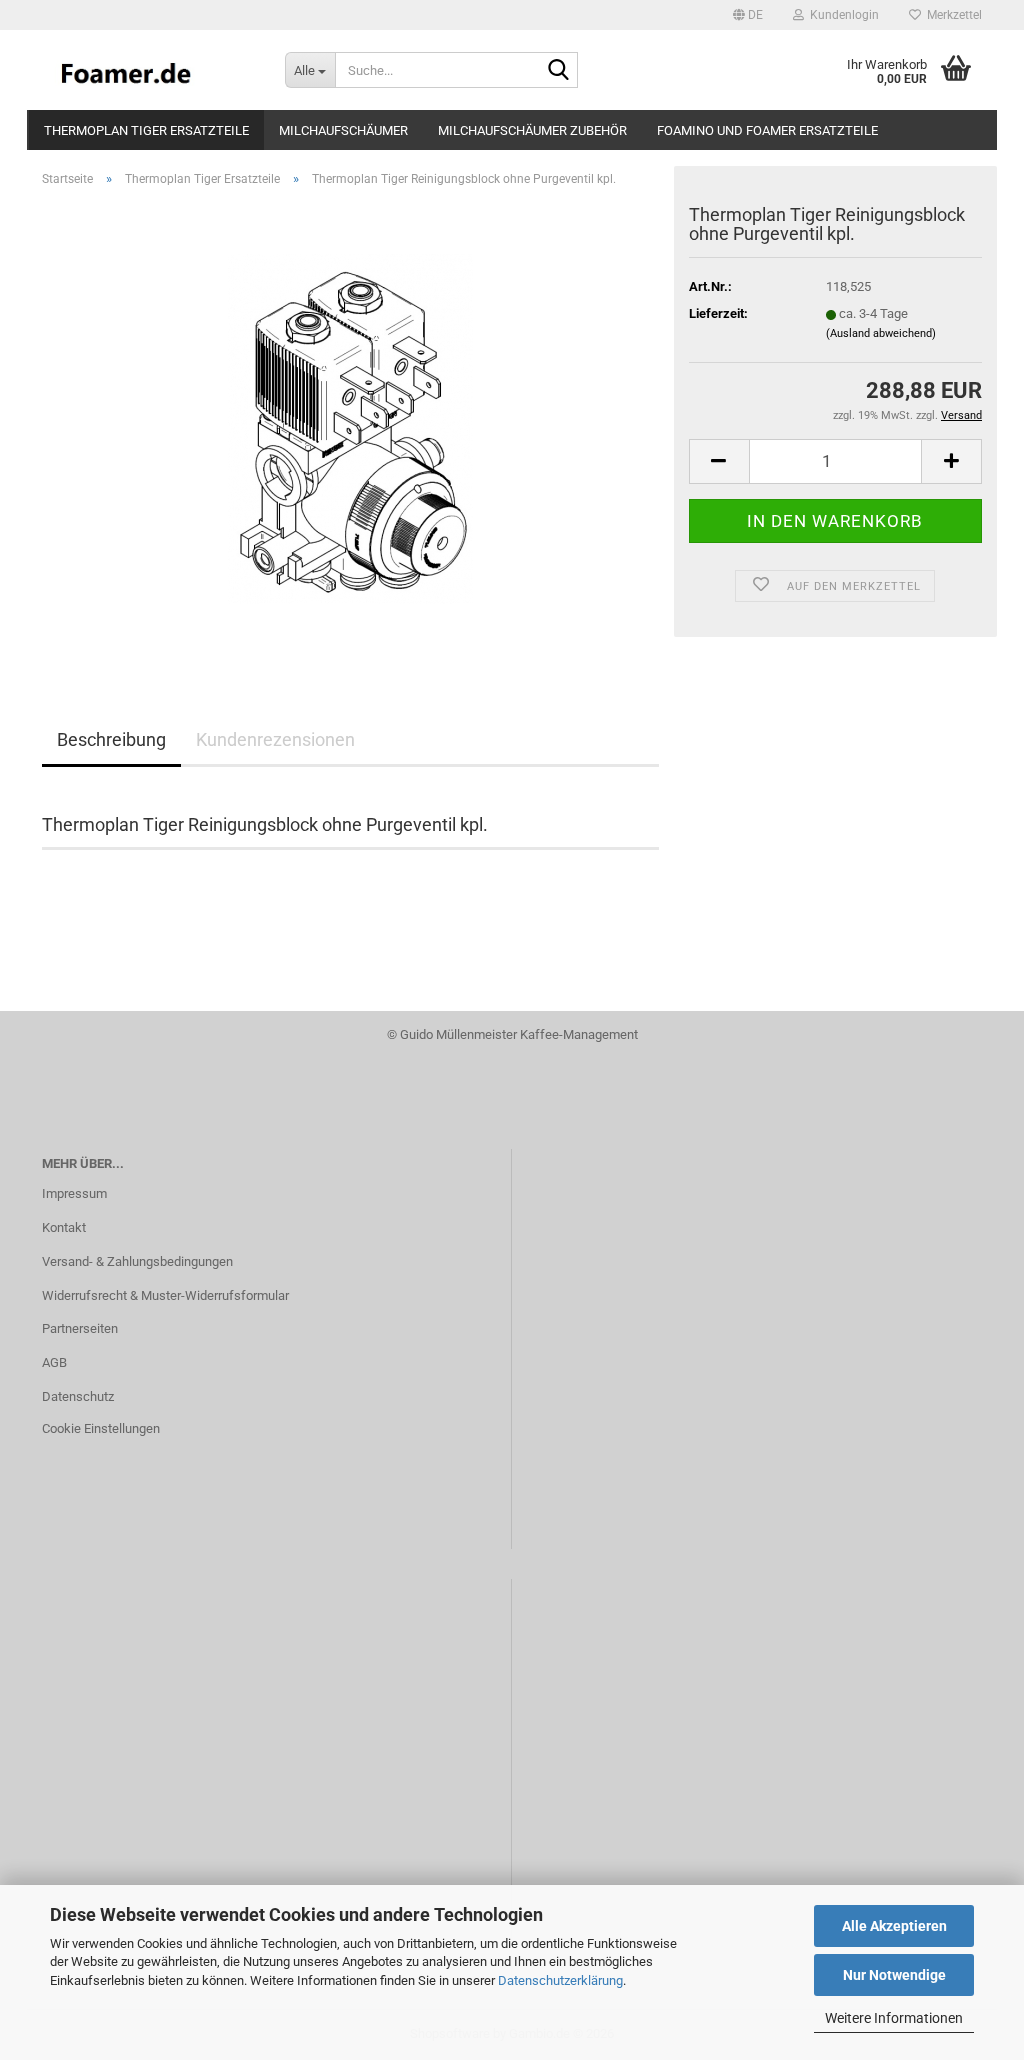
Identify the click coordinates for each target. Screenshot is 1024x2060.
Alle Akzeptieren (894, 1926)
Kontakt (64, 1227)
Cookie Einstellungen (101, 1428)
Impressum (74, 1193)
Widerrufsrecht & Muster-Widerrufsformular (165, 1295)
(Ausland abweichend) (881, 333)
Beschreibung (111, 739)
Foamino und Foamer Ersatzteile (767, 130)
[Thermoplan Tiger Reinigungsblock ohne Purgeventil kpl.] (350, 427)
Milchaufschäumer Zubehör (532, 130)
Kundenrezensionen (275, 739)
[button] (748, 15)
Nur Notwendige (894, 1975)
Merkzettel (951, 15)
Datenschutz (78, 1396)
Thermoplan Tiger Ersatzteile (146, 130)
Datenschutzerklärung (560, 1980)
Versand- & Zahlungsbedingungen (137, 1261)
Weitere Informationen (894, 2018)
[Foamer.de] (148, 70)
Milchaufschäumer (343, 130)
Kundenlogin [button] (841, 15)
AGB (54, 1362)
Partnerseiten (80, 1328)
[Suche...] (559, 71)
